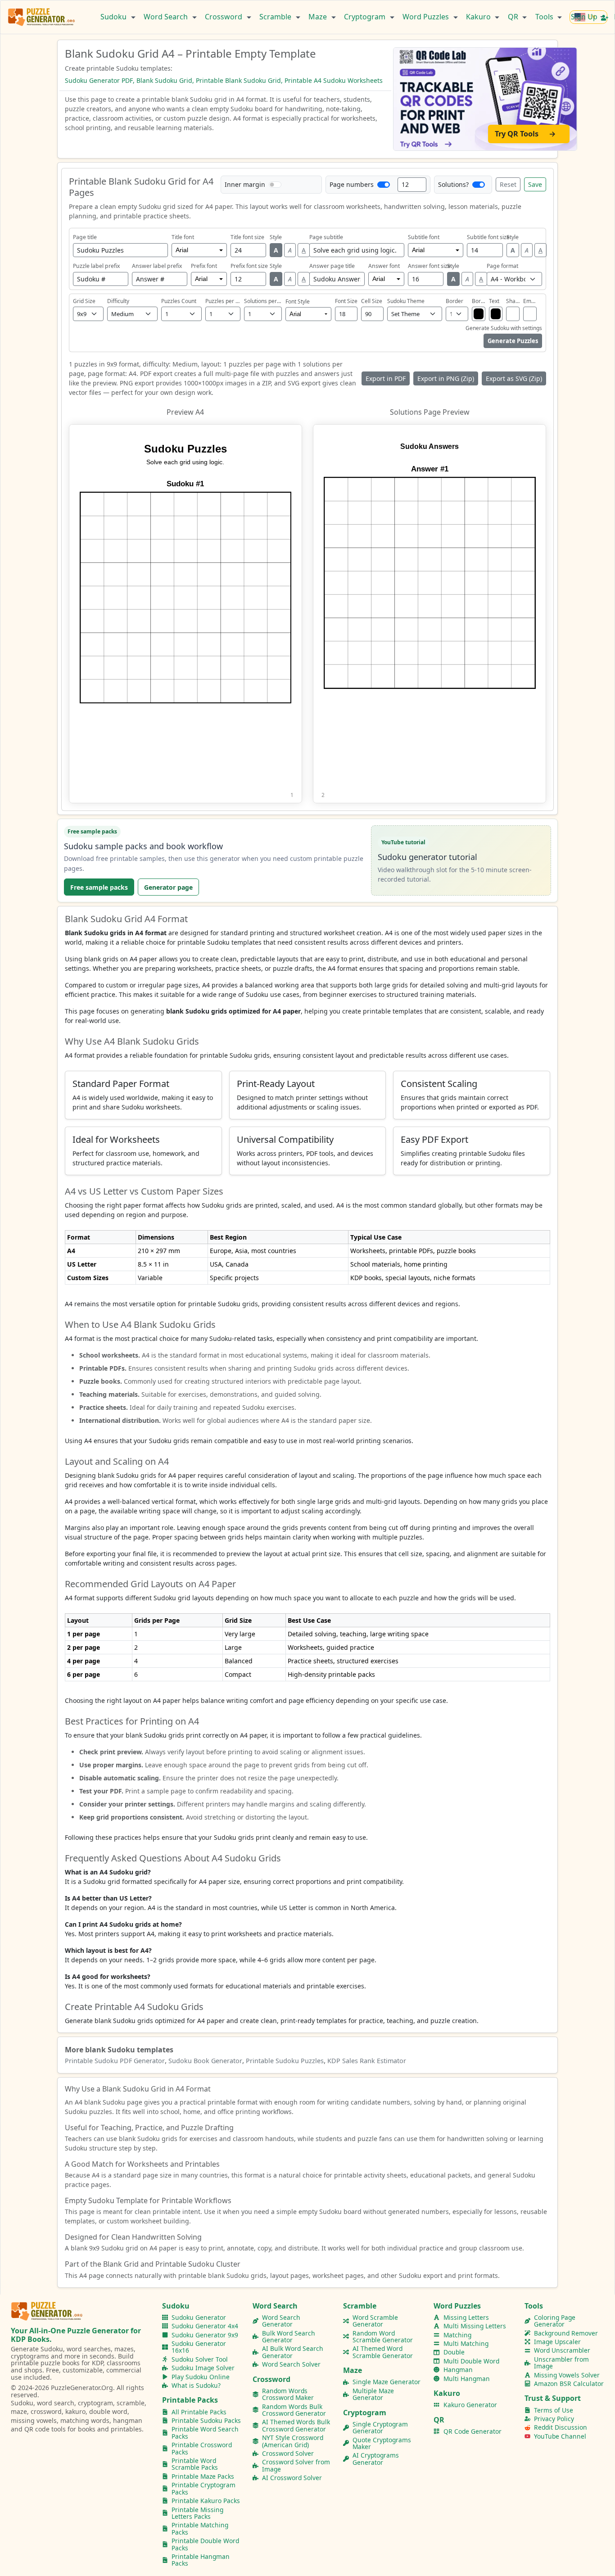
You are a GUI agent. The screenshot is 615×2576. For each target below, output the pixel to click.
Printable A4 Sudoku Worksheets (334, 80)
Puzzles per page (223, 301)
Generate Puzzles (513, 341)
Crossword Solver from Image (296, 2465)
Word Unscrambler (562, 2350)
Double (454, 2352)
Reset (508, 184)
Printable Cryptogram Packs (203, 2488)
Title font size (247, 237)
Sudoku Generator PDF (99, 80)
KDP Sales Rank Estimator (367, 2061)
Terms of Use (554, 2410)
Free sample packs (99, 887)
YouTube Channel (560, 2436)
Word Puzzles (427, 17)
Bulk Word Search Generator (289, 2337)
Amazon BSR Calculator (569, 2384)
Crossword (224, 17)
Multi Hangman (467, 2379)
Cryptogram (366, 17)
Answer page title (332, 266)
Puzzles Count (179, 301)
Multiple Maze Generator (373, 2394)
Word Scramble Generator (375, 2321)
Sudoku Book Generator (205, 2061)
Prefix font (204, 266)
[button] (185, 614)
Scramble (276, 17)
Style (276, 237)
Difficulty (118, 301)
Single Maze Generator (387, 2382)
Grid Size (84, 301)
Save (535, 184)
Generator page (168, 887)
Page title (85, 237)
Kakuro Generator (470, 2405)
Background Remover (566, 2333)
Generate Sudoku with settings (504, 328)
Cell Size (372, 301)
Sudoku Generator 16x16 (199, 2347)
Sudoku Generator (199, 2317)
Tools (545, 17)
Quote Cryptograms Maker (382, 2443)
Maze (319, 17)
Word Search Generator (281, 2321)
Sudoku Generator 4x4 (205, 2326)
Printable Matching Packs (200, 2528)
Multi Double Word (471, 2361)
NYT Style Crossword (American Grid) (293, 2441)
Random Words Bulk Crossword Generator (294, 2410)
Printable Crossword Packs (202, 2448)
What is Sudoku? (196, 2385)
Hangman (458, 2370)
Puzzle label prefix (96, 266)
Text (494, 301)
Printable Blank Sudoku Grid (238, 80)
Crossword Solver (288, 2453)
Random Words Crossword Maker (288, 2394)
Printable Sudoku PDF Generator (115, 2061)
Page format (502, 266)
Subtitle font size (488, 237)
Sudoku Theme (406, 301)
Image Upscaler (557, 2342)
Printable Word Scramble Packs (195, 2464)
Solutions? (453, 184)
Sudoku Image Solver (203, 2368)
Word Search (167, 17)
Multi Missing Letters (475, 2326)
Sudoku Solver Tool (200, 2359)
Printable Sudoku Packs (206, 2420)
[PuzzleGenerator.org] (42, 17)
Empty (530, 301)
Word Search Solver (291, 2364)
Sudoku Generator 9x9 (205, 2335)
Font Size (346, 301)
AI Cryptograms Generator (376, 2459)
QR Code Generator (473, 2431)
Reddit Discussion (561, 2427)
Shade (513, 301)
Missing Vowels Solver (567, 2375)
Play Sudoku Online (201, 2377)
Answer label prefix (157, 266)
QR (514, 17)
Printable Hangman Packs (201, 2560)
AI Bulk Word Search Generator (293, 2352)
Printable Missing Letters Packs (197, 2513)
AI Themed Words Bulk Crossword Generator (296, 2425)
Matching (457, 2335)
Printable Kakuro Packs (206, 2501)
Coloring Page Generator (555, 2321)
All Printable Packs (199, 2412)
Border (454, 301)
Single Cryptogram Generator (380, 2428)
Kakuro (479, 17)
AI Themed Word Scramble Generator (383, 2352)
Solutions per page (263, 301)
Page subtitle (326, 237)
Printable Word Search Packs (205, 2433)
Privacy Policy (554, 2419)
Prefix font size (249, 266)
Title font (183, 237)
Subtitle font (424, 237)
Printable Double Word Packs (205, 2544)
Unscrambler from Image (561, 2363)
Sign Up (585, 17)
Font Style (298, 302)
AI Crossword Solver (292, 2478)
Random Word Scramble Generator (383, 2337)
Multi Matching (466, 2343)
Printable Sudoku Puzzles (285, 2061)
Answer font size (429, 266)
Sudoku (114, 17)
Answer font (384, 266)
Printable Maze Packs (203, 2476)
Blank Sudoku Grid (164, 80)
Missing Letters (466, 2317)
